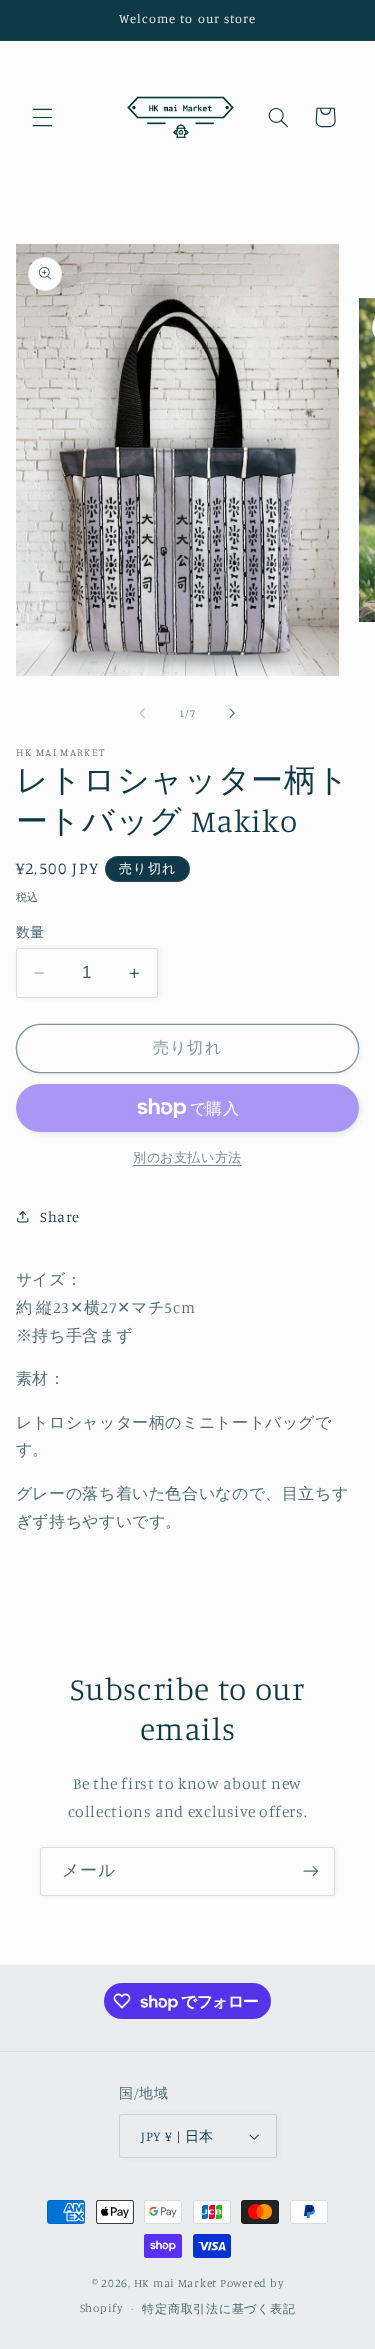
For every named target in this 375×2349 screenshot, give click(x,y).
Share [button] (60, 1216)
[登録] (311, 1871)
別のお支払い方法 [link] (187, 1157)
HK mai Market (176, 2283)
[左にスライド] (142, 714)
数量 (30, 932)
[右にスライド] (233, 714)
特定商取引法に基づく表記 (218, 2309)
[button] (42, 117)
